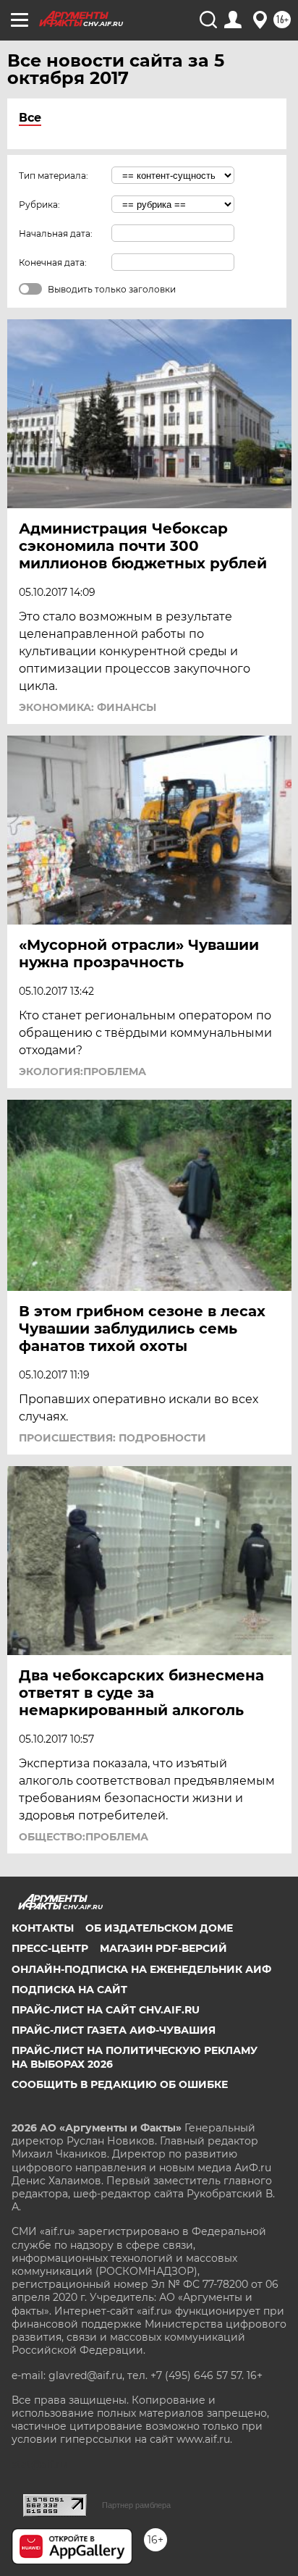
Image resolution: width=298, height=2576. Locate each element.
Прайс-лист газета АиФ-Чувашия (114, 2030)
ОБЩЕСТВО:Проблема (84, 1837)
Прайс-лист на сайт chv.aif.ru (106, 2010)
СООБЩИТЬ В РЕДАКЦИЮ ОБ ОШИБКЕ (120, 2084)
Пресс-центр (50, 1948)
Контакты (43, 1928)
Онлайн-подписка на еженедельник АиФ (141, 1969)
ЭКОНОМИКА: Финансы (88, 707)
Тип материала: (54, 176)
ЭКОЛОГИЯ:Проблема (82, 1072)
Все (30, 118)
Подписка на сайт (69, 1990)
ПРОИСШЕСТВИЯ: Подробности (112, 1438)
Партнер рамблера (136, 2505)
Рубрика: (39, 205)
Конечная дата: (53, 262)
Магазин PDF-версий (163, 1948)
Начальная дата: (56, 233)
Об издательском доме (159, 1928)
